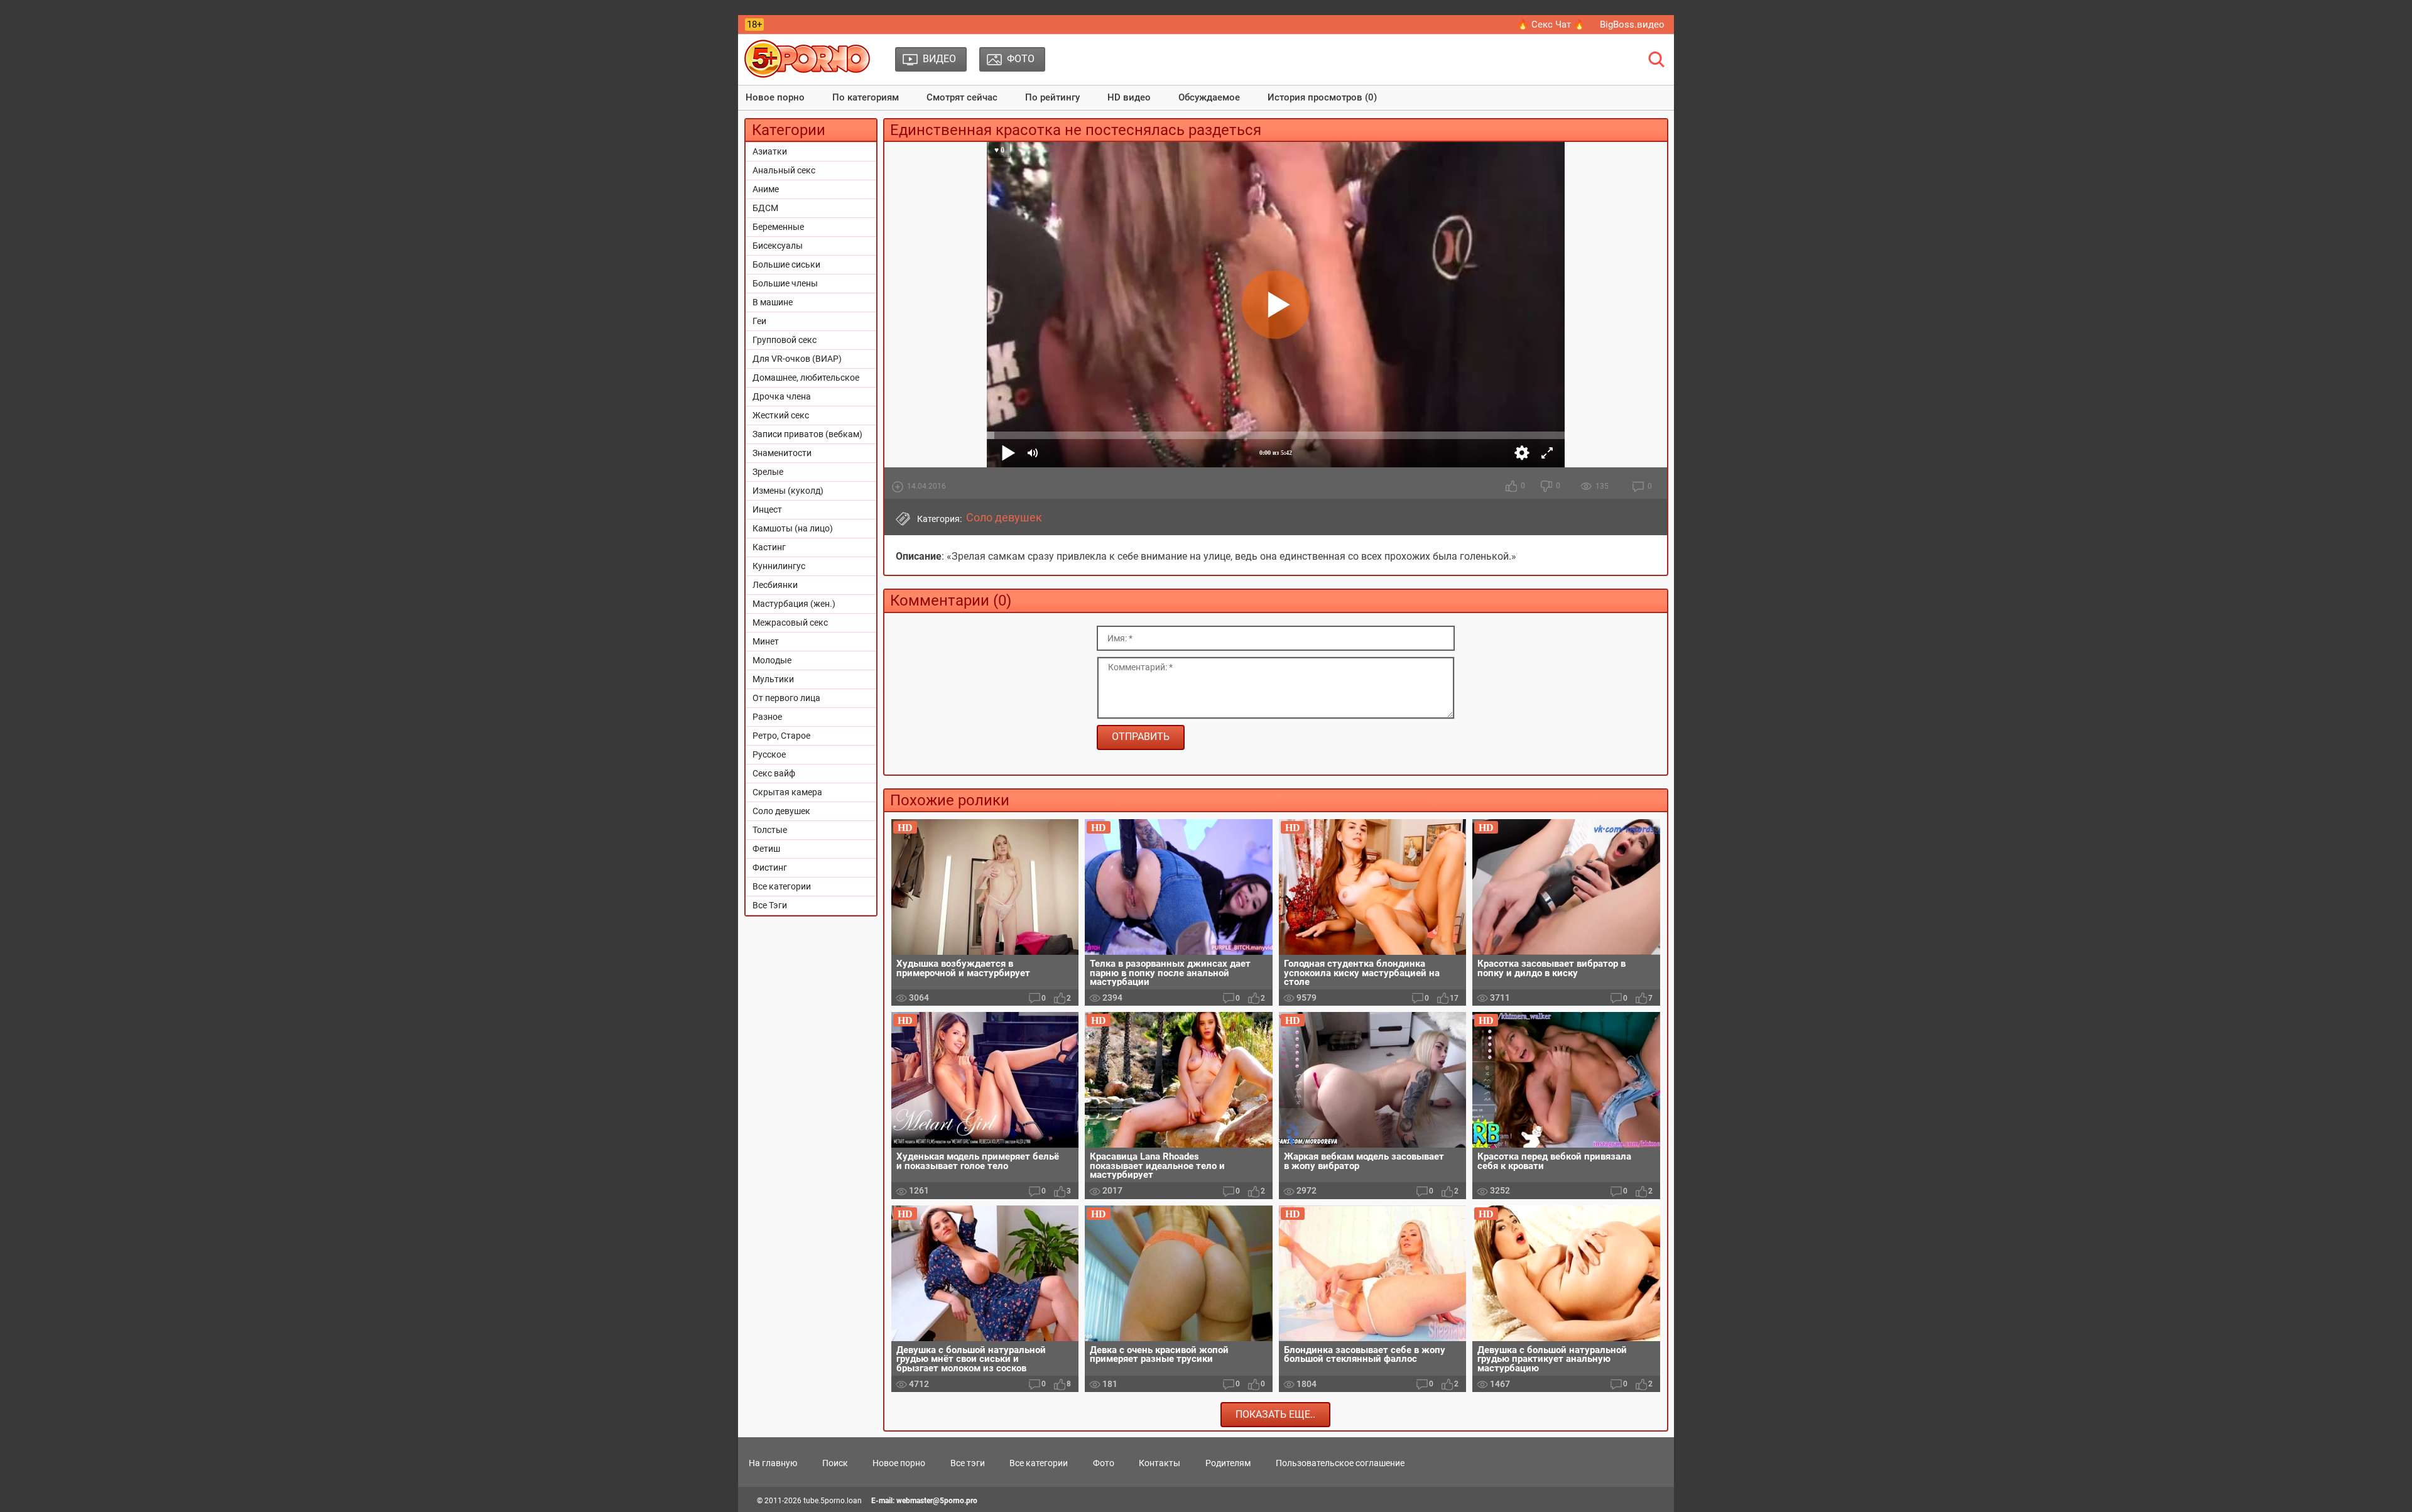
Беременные (778, 227)
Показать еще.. (1275, 1414)
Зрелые (768, 472)
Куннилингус (779, 566)
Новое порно (775, 97)
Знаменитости (782, 453)
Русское (769, 754)
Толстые (770, 830)
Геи (759, 321)
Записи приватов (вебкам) (807, 434)
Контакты (1160, 1463)
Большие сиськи (786, 264)
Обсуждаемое (1209, 97)
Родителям (1228, 1463)
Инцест (767, 509)
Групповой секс (785, 340)
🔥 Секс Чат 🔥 (1551, 24)
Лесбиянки (775, 585)
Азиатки (770, 151)
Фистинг (770, 867)
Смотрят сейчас (962, 97)
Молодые (772, 660)
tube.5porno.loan (833, 1501)
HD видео (1129, 97)
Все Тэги (770, 905)
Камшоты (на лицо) (793, 528)
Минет (766, 641)
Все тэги (968, 1463)
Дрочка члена (782, 396)
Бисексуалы (778, 246)
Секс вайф (774, 773)
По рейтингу (1052, 97)
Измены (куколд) (788, 491)
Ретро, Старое (781, 736)
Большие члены (785, 283)
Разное (767, 717)
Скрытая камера (787, 792)
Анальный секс (784, 170)
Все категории (782, 886)
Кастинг (769, 547)
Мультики (773, 679)
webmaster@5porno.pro (937, 1501)
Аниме (766, 189)
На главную (773, 1463)
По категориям (866, 97)
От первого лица (786, 698)
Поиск (835, 1463)
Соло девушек (781, 811)
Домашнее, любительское (806, 378)
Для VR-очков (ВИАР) (797, 359)
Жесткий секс (781, 415)
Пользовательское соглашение (1340, 1463)
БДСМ (765, 208)
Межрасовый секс (790, 623)
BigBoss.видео (1632, 24)
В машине (773, 302)
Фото (1104, 1463)
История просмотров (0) (1322, 97)
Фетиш (766, 849)
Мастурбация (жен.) (794, 604)
